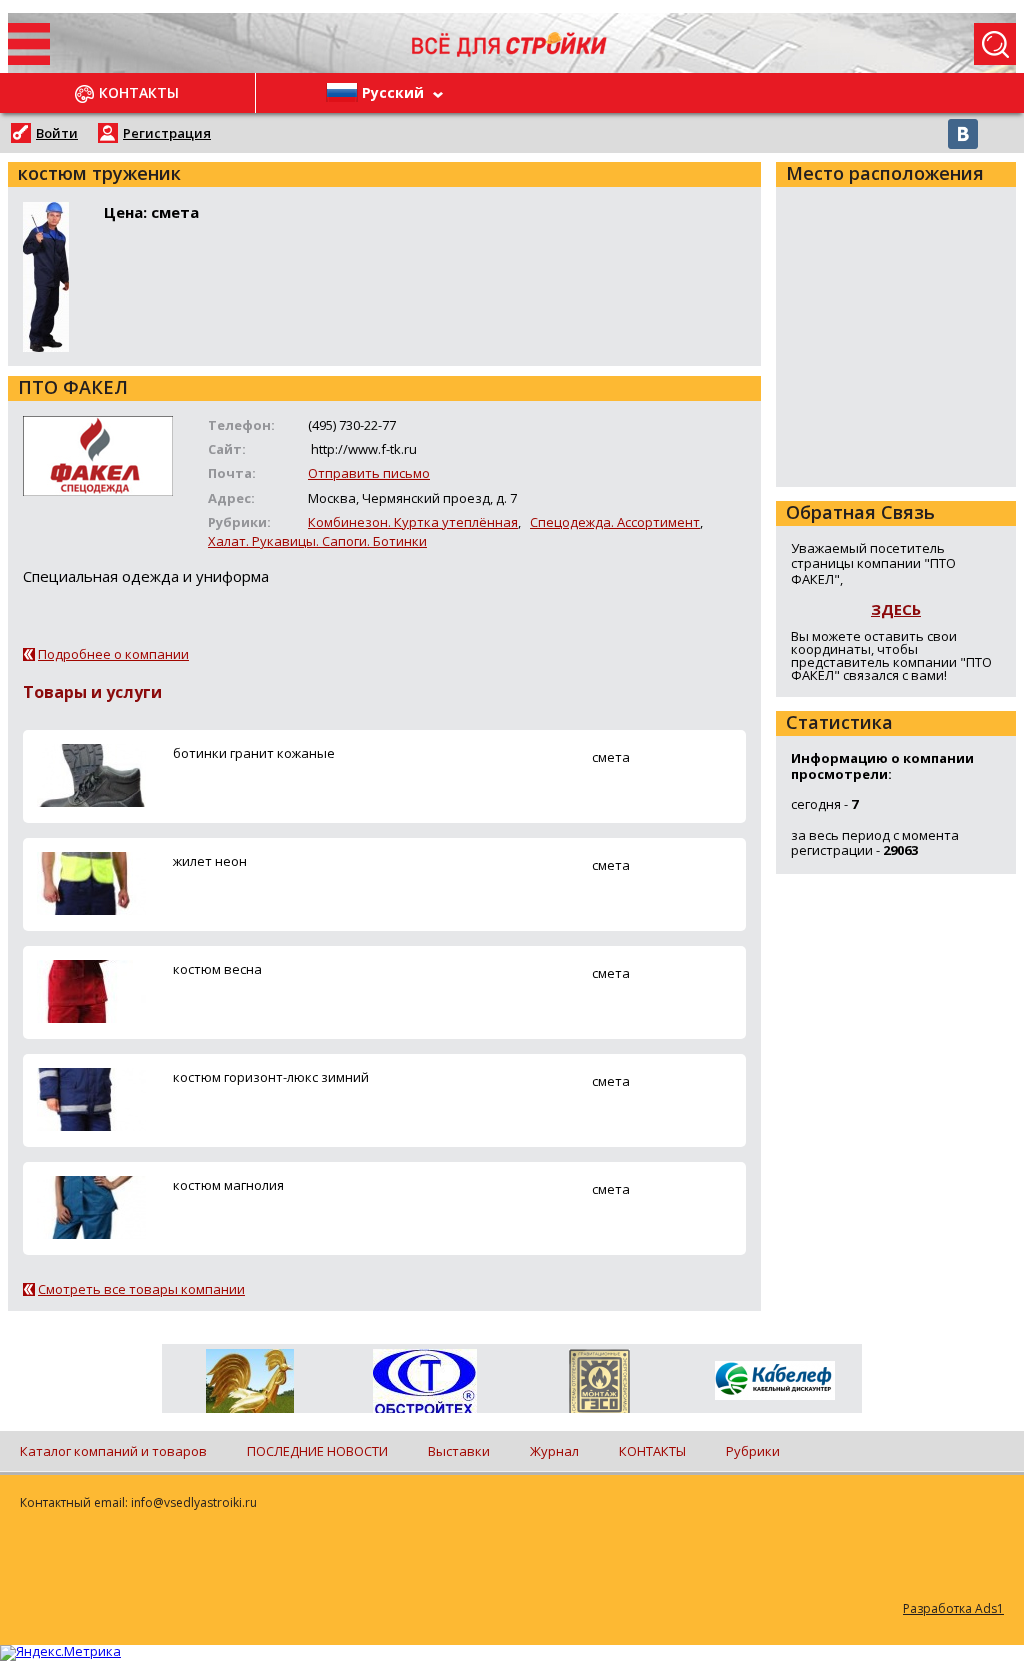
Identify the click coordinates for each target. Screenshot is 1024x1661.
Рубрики (753, 1451)
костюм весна (217, 969)
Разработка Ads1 (953, 1608)
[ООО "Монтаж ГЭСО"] (599, 1385)
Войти (57, 133)
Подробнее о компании (113, 654)
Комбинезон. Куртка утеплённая (413, 522)
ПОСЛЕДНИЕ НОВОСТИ (317, 1451)
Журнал (554, 1451)
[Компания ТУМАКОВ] (249, 1385)
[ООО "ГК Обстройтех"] (424, 1383)
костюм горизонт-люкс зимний (271, 1077)
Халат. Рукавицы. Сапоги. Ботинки (317, 541)
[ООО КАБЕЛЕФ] (774, 1381)
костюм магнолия (228, 1185)
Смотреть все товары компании (141, 1289)
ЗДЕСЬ (896, 609)
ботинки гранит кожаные (254, 753)
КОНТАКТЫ (652, 1451)
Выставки (459, 1451)
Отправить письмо (369, 473)
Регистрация (167, 133)
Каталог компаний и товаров (113, 1451)
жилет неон (210, 861)
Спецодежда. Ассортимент (615, 522)
